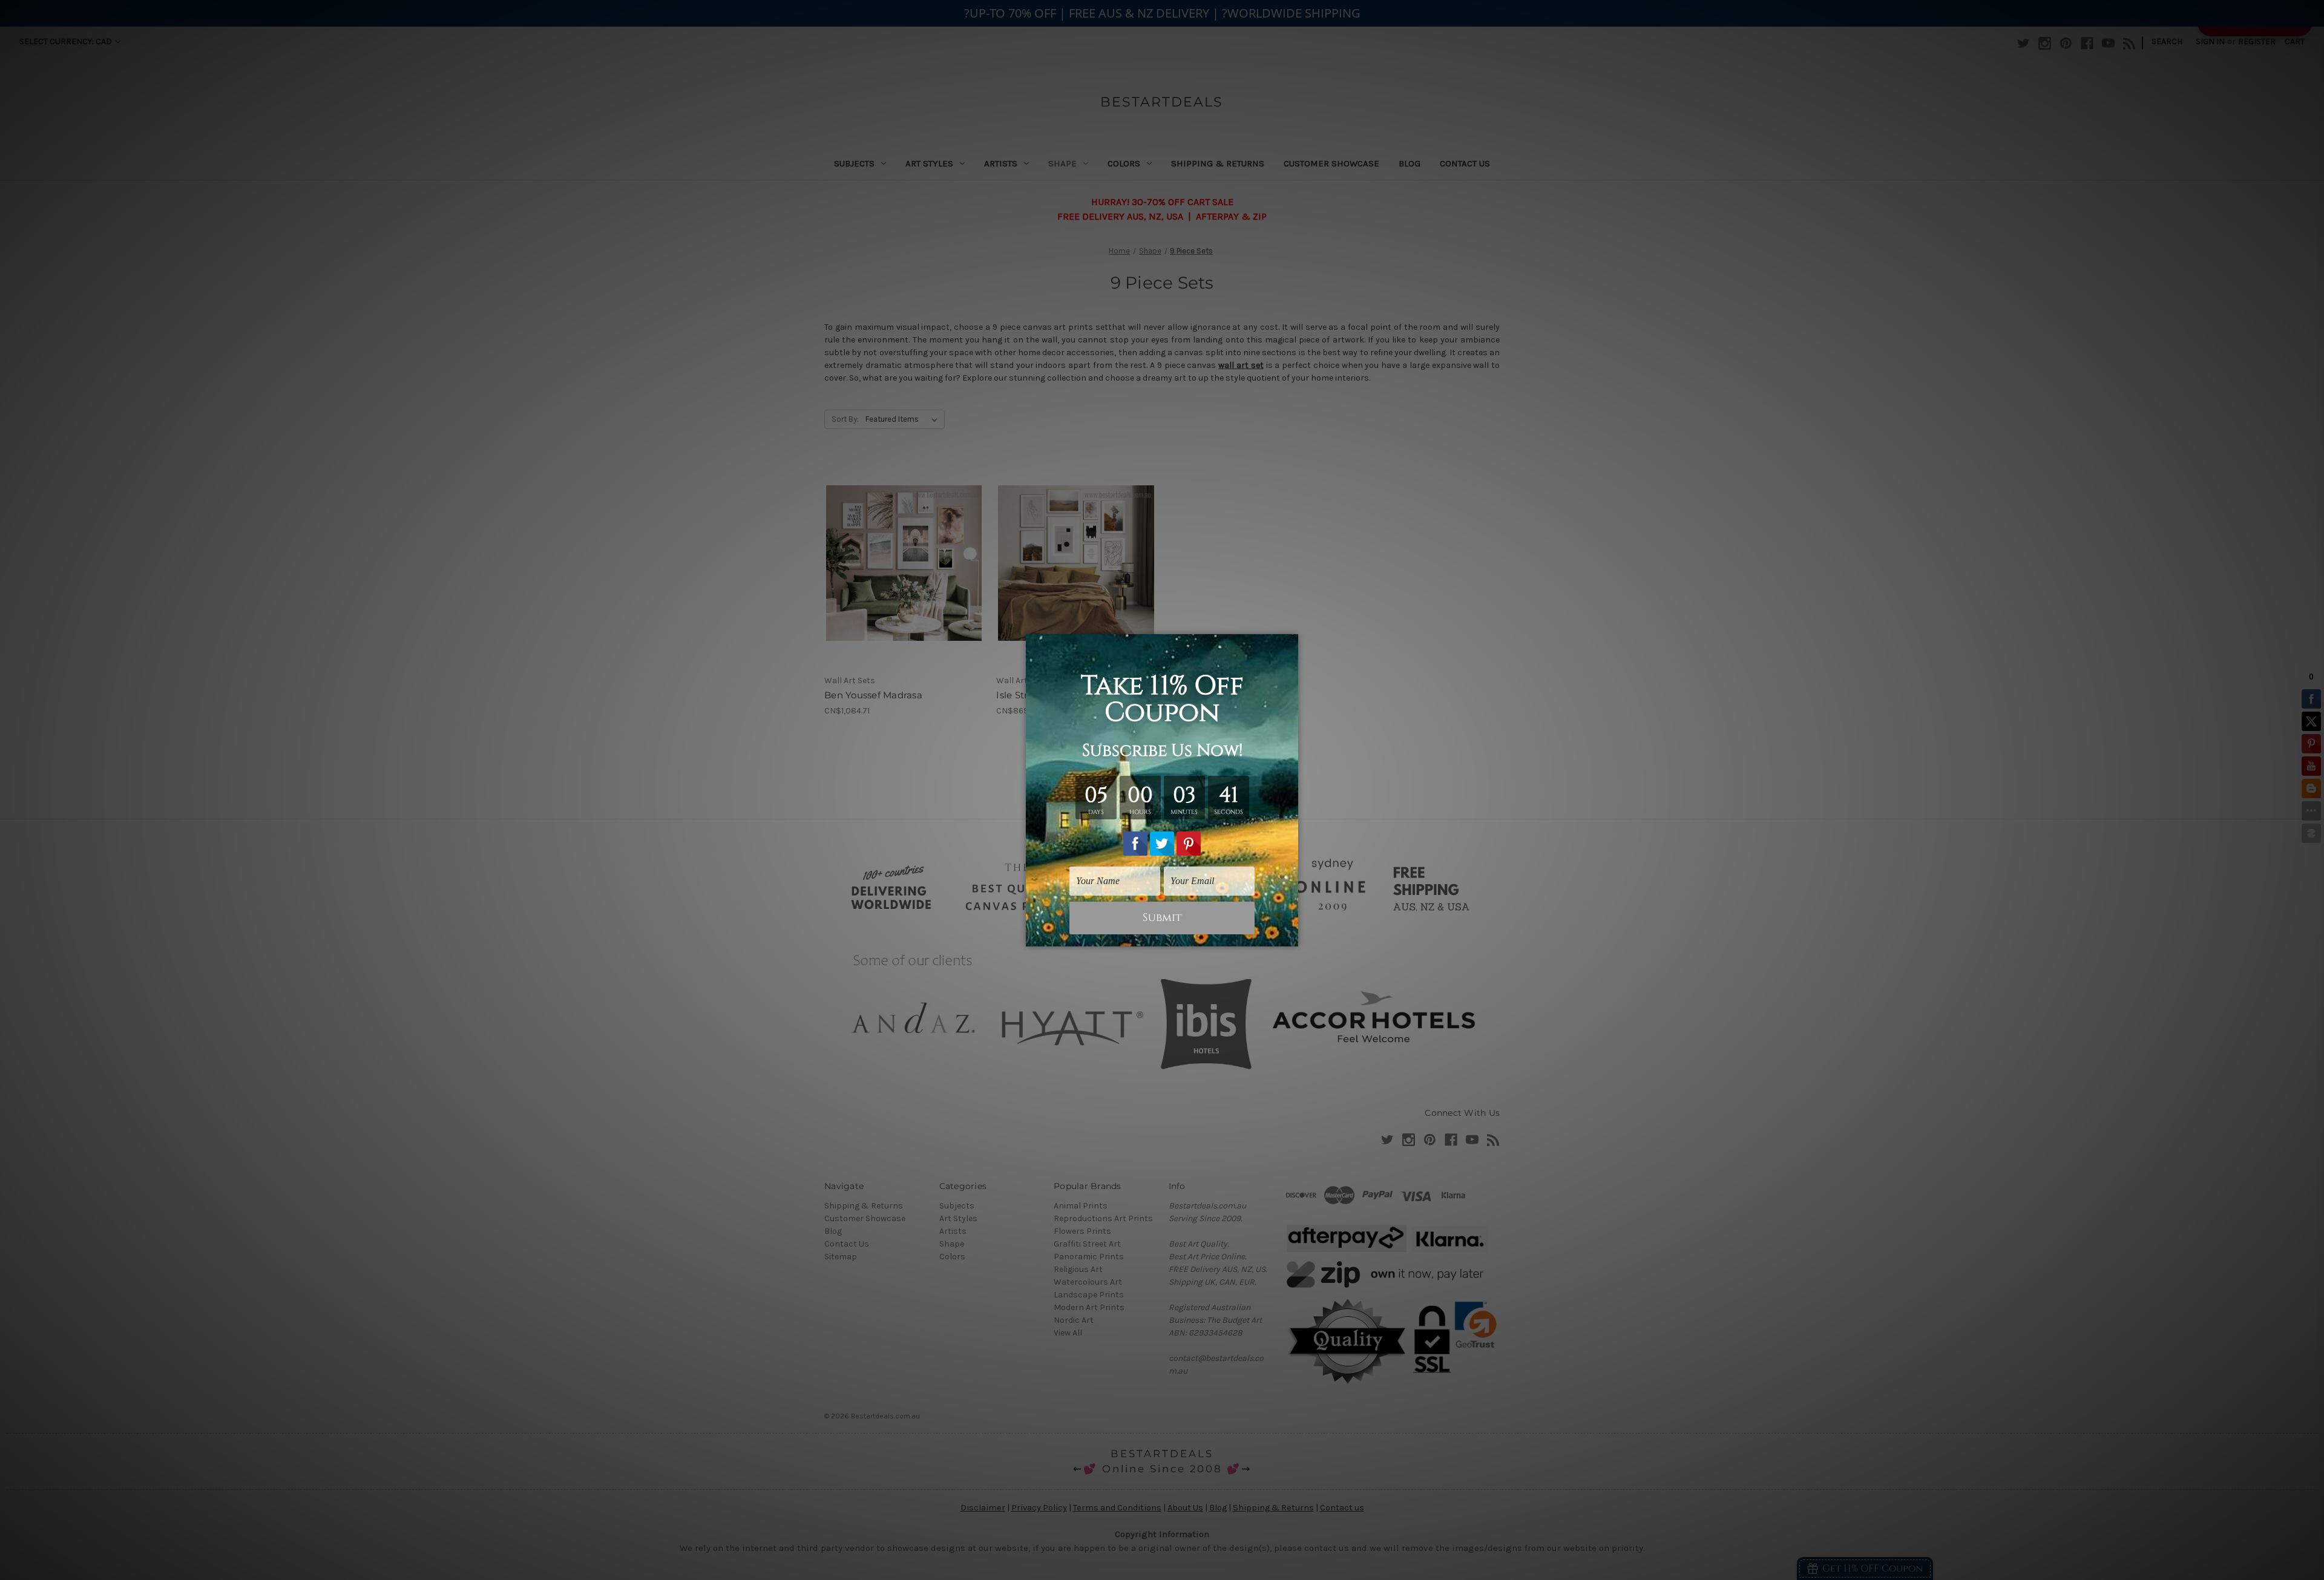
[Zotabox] (1290, 936)
